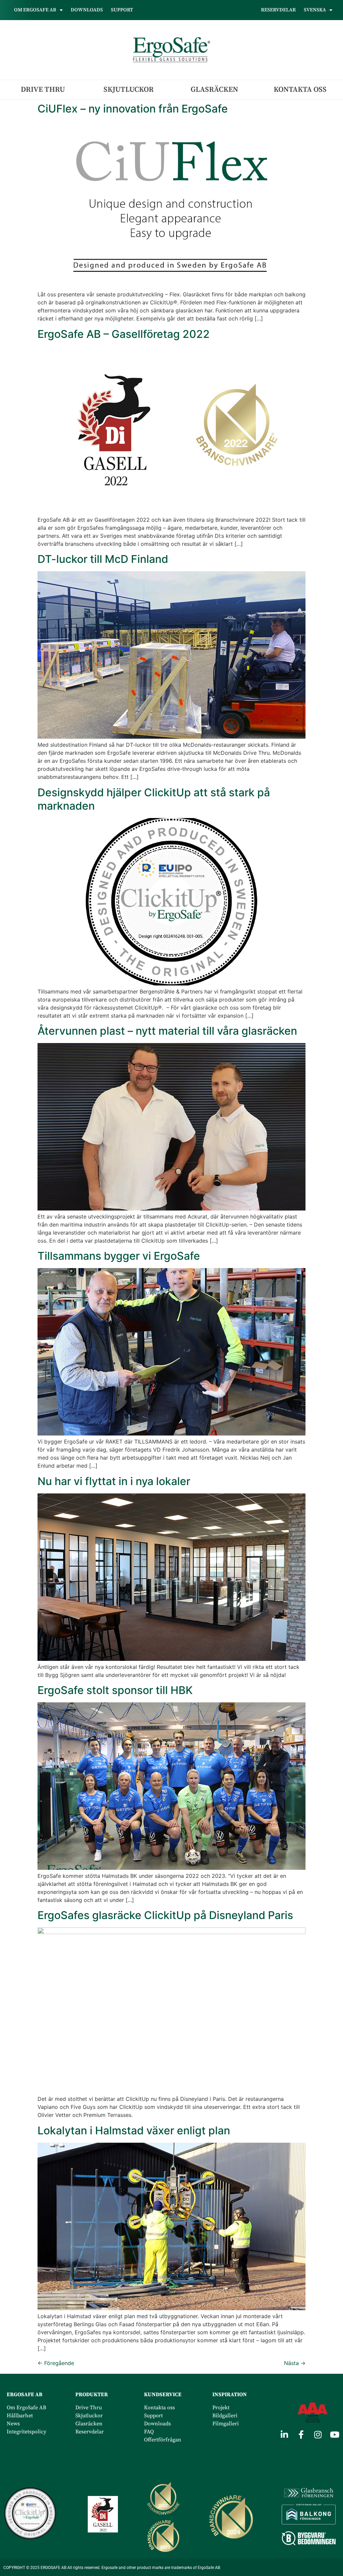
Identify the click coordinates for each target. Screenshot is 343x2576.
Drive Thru (89, 2408)
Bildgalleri (225, 2416)
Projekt (221, 2408)
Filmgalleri (226, 2424)
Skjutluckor (89, 2416)
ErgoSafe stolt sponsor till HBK (115, 1690)
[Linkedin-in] (284, 2434)
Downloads (87, 10)
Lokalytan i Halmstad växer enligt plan (134, 2130)
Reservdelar (278, 10)
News (13, 2424)
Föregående (56, 2363)
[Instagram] (318, 2434)
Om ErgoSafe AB (26, 2408)
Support (122, 10)
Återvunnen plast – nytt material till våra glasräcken (167, 1031)
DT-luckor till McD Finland (103, 559)
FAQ (149, 2432)
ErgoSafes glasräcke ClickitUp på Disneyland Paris (165, 1915)
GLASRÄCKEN (214, 90)
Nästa (295, 2363)
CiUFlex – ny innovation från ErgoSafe (133, 109)
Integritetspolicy (26, 2432)
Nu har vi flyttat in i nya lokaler (114, 1481)
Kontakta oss (160, 2408)
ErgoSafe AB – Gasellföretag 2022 (124, 334)
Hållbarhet (20, 2416)
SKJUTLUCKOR (129, 90)
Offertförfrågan (163, 2440)
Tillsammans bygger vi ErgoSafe (119, 1256)
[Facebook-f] (301, 2434)
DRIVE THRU (43, 90)
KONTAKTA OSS (300, 90)
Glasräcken (90, 2424)
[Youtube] (335, 2434)
